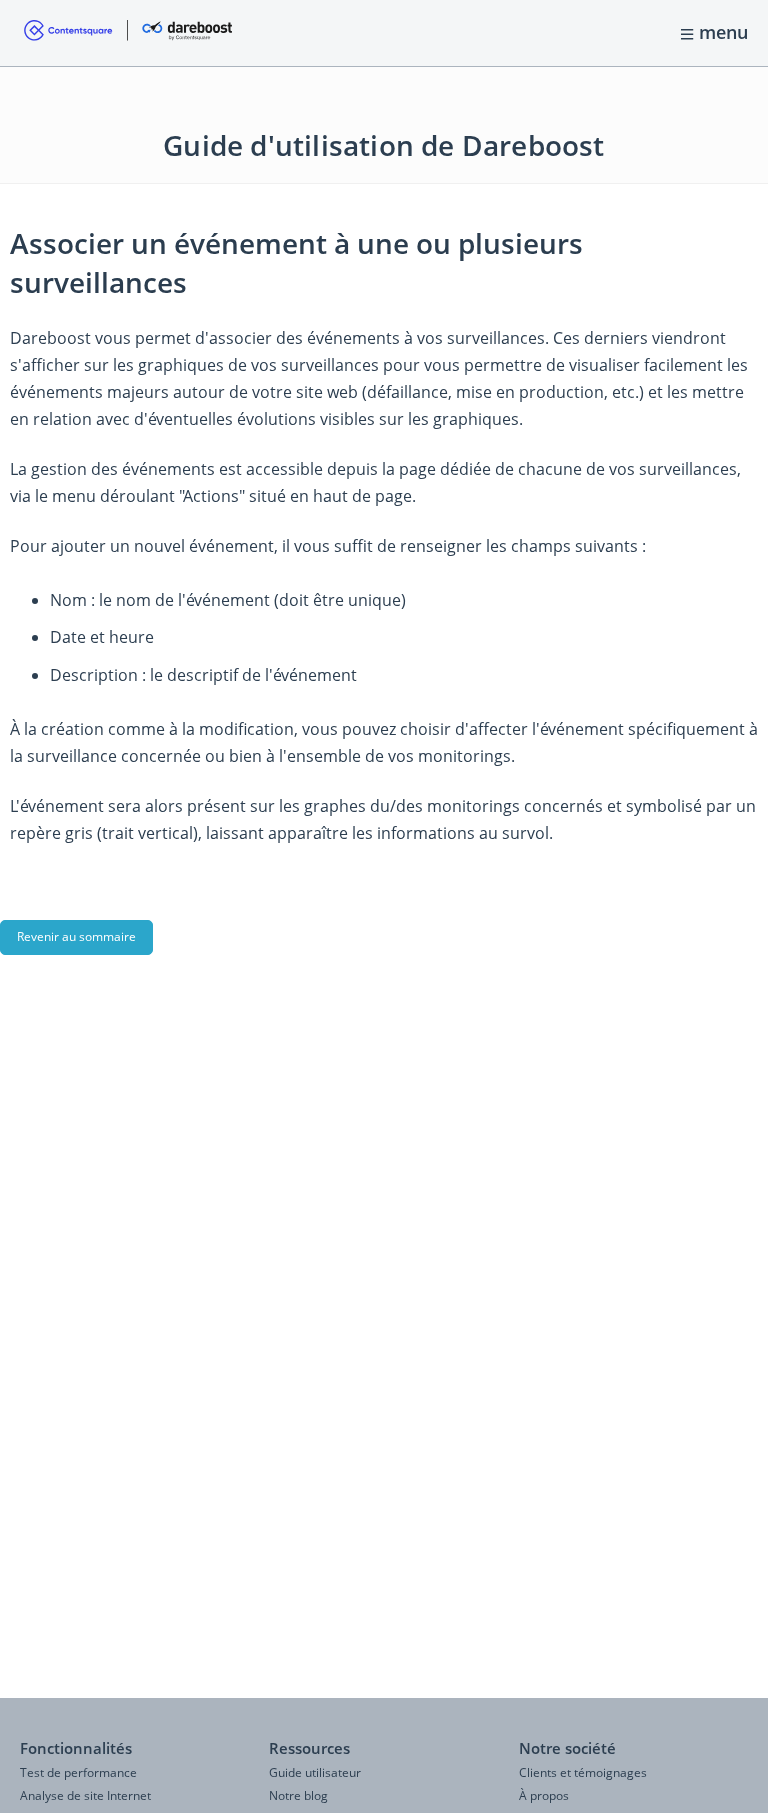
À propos (544, 1795)
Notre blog (298, 1795)
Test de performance (78, 1772)
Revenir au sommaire (76, 936)
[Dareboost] (128, 33)
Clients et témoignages (583, 1772)
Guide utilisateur (315, 1772)
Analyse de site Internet (85, 1795)
